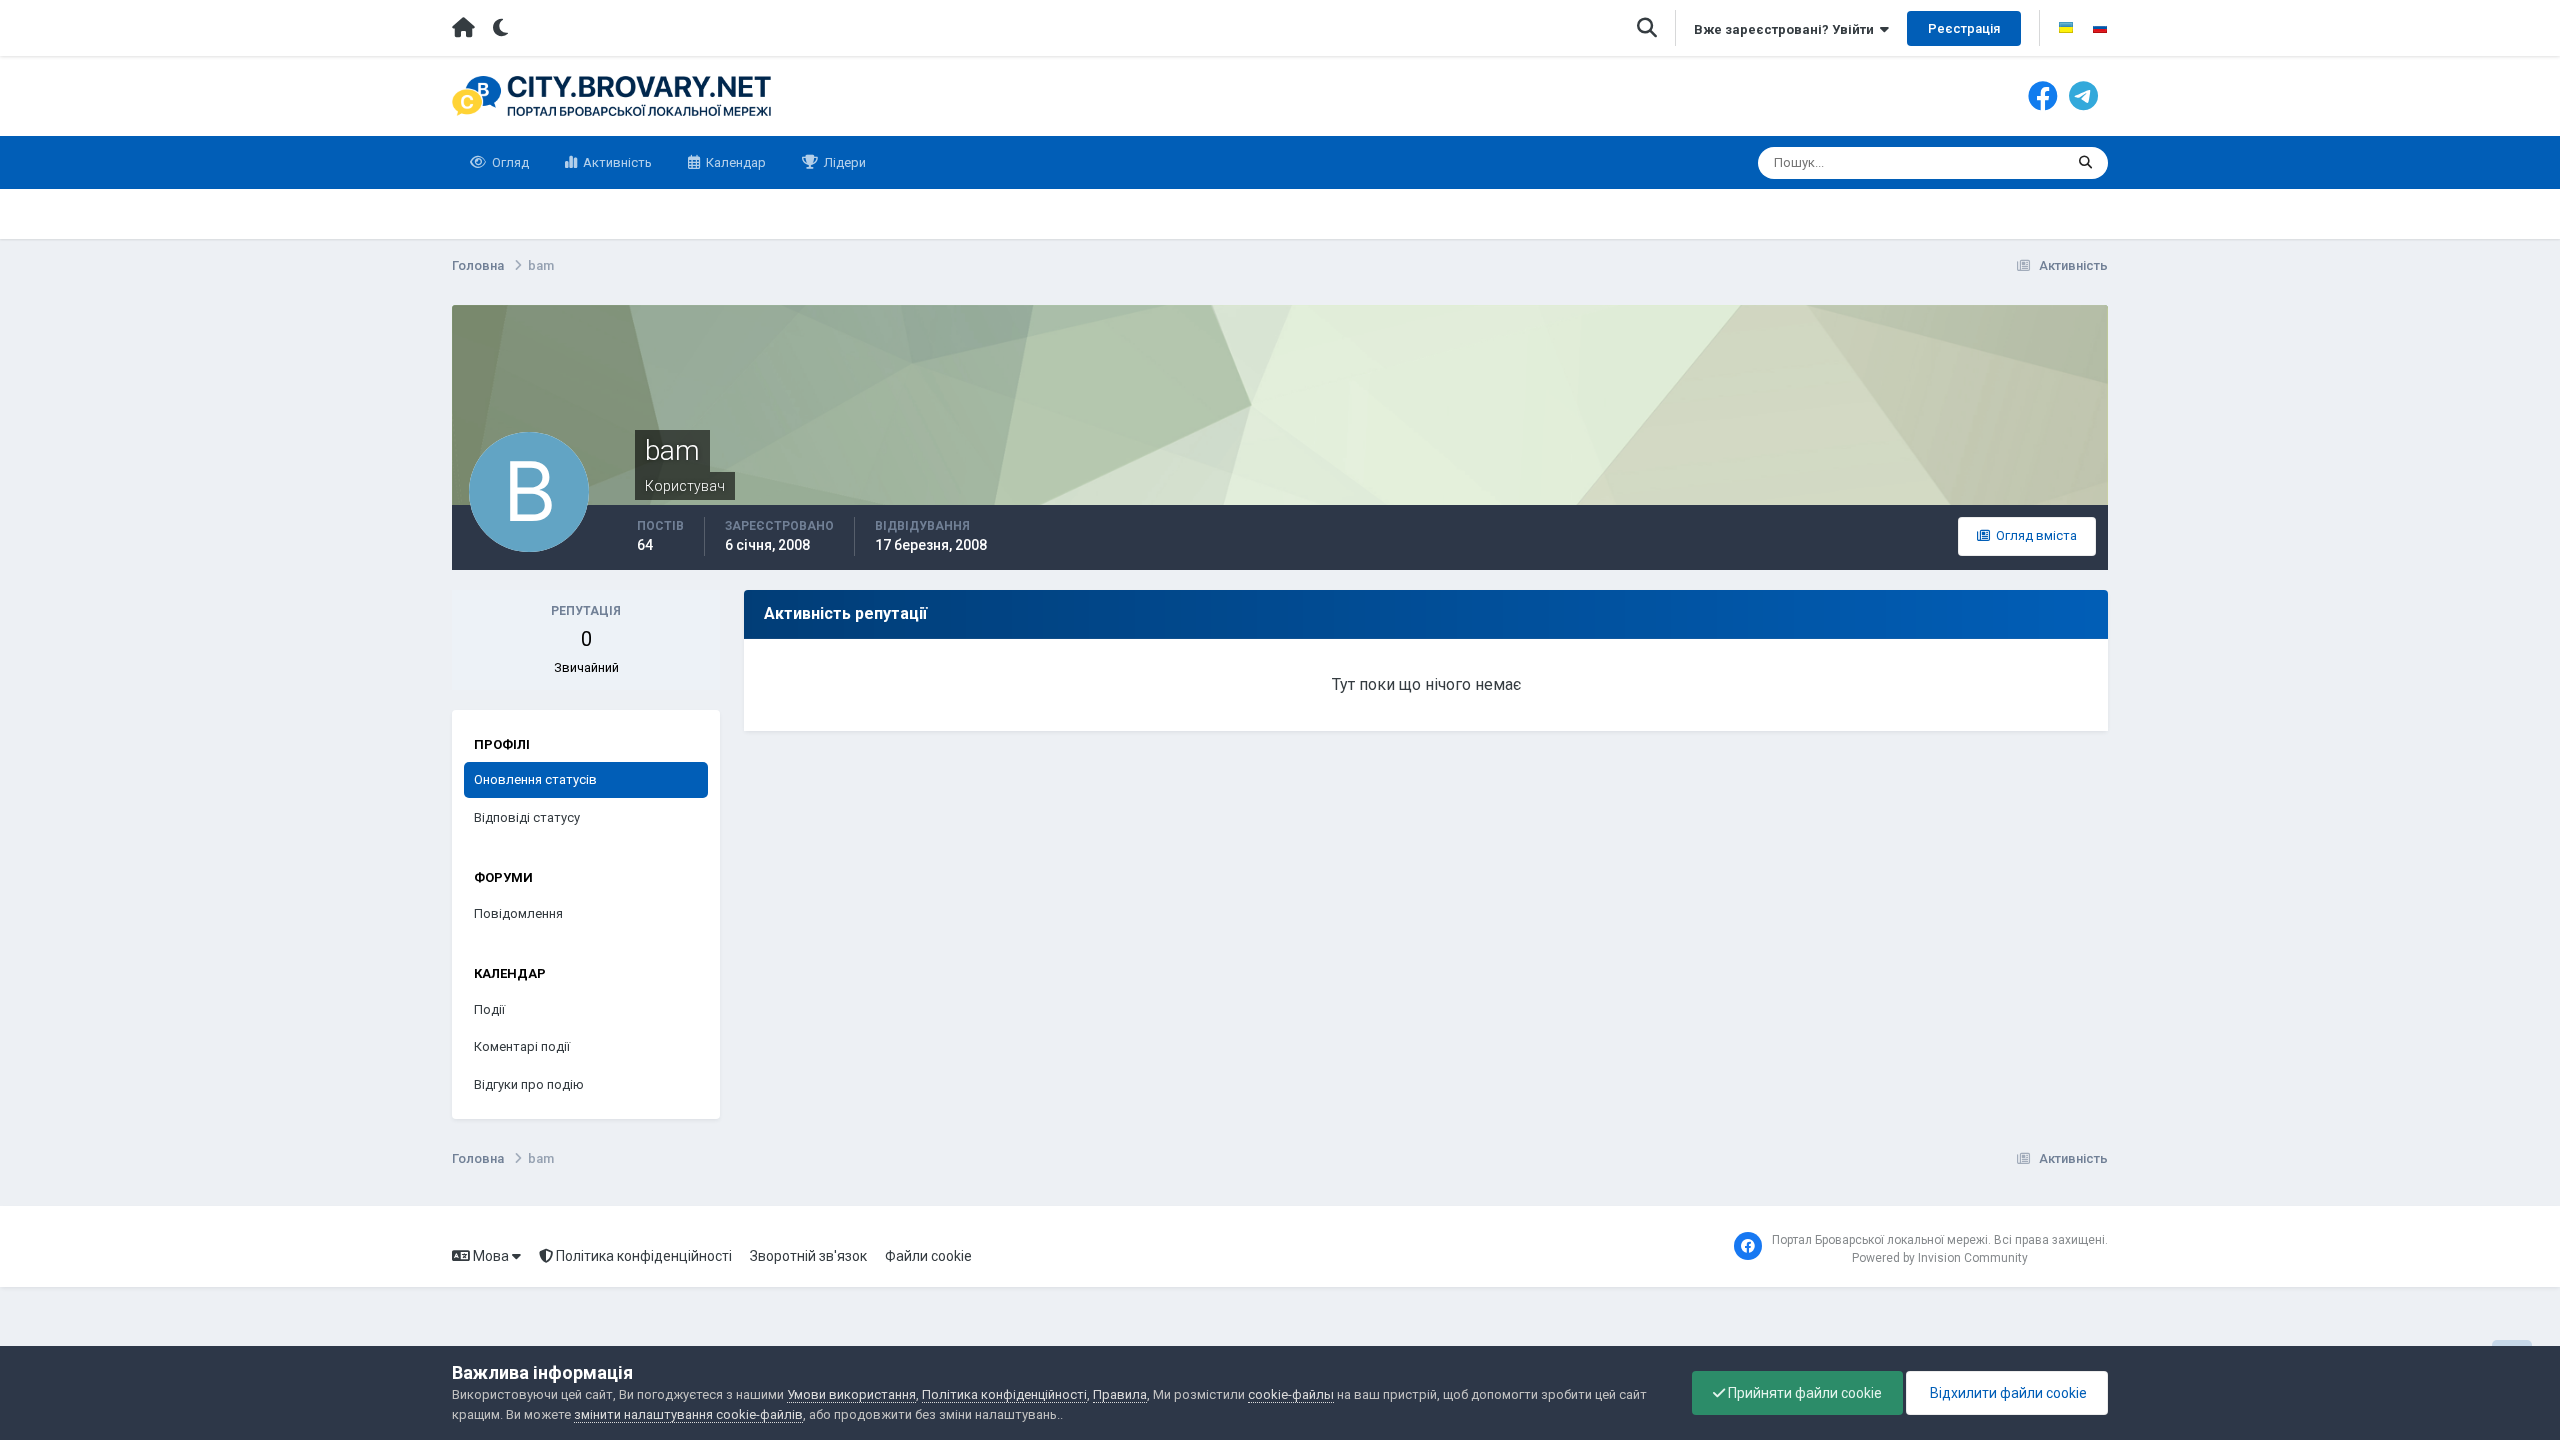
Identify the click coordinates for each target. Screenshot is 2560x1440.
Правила (1120, 1394)
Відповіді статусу (527, 817)
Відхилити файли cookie (2007, 1393)
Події (489, 1009)
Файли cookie (928, 1256)
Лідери (843, 162)
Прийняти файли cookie (1803, 1393)
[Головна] (463, 28)
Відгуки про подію (529, 1084)
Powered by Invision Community (1940, 1258)
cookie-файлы (1291, 1394)
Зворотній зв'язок (808, 1256)
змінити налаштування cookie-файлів (688, 1414)
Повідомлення (518, 913)
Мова (491, 1256)
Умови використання (851, 1394)
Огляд (509, 162)
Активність (616, 162)
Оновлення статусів (1978, 163)
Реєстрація (1964, 28)
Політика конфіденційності (642, 1256)
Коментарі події (522, 1046)
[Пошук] (2085, 163)
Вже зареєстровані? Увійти (1787, 29)
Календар (734, 162)
